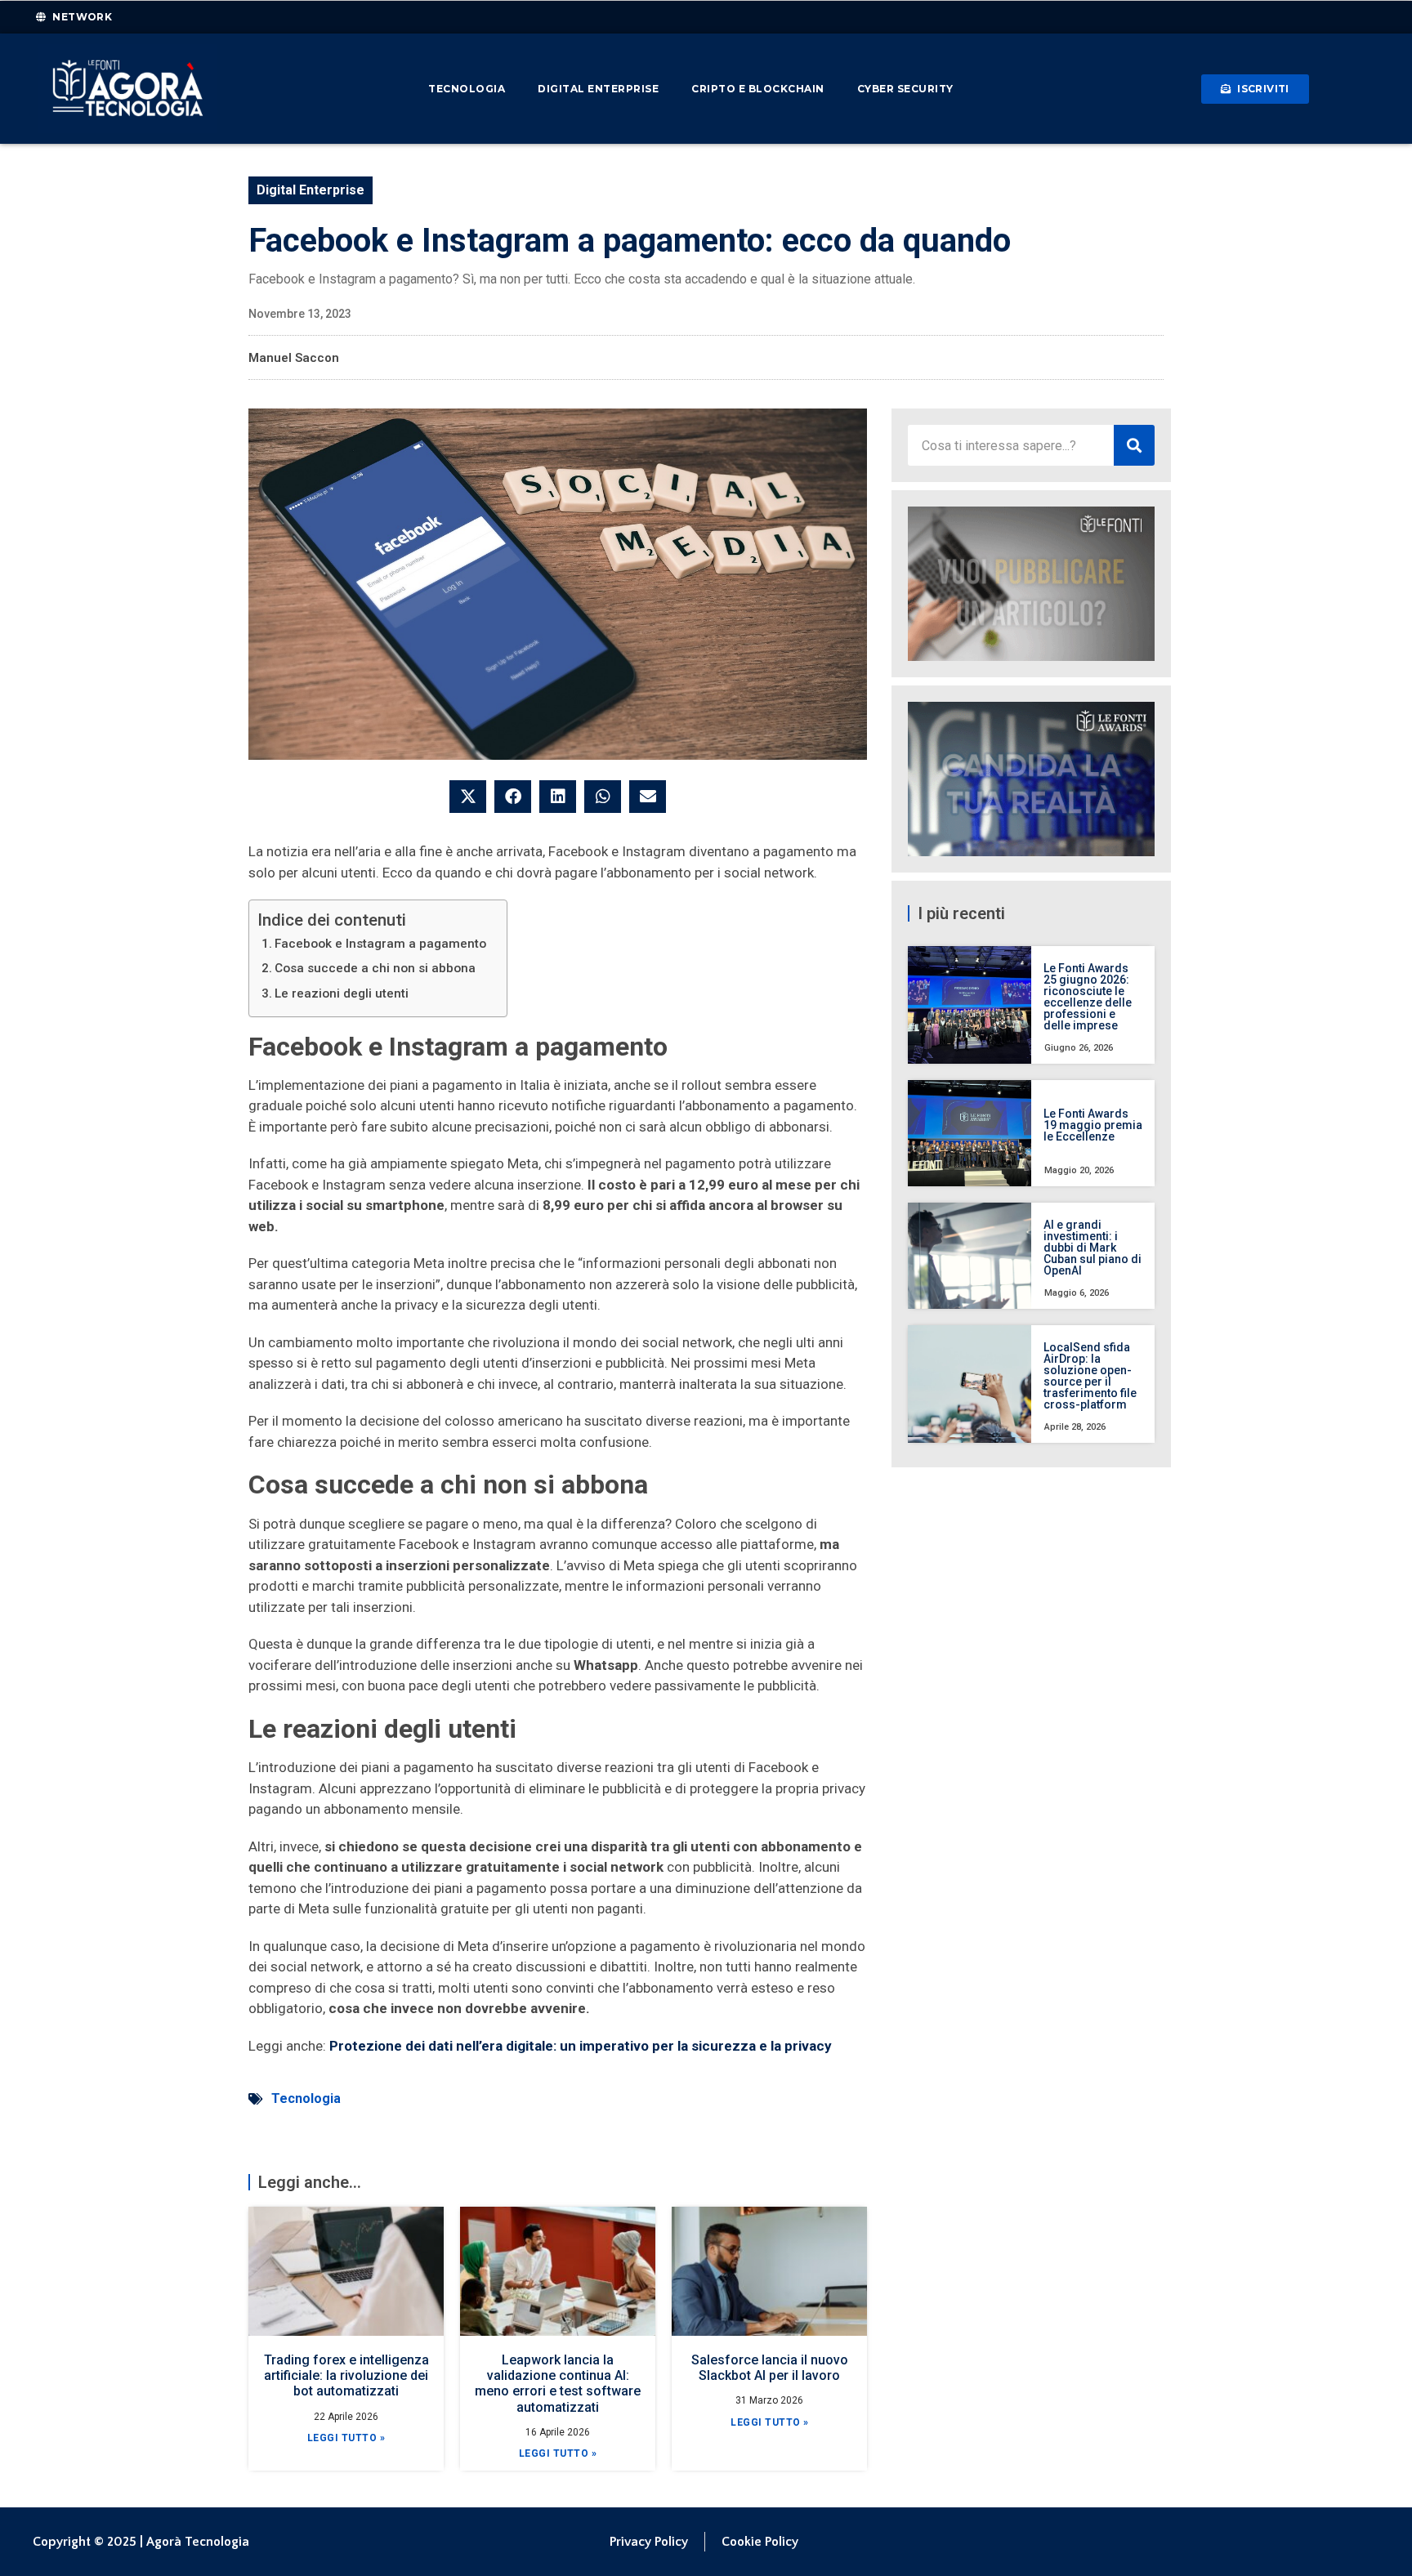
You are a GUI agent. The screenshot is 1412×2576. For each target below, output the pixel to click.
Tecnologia (467, 89)
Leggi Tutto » (346, 2438)
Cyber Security (905, 89)
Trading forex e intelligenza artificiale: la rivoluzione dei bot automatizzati (346, 2375)
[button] (468, 797)
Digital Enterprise (598, 89)
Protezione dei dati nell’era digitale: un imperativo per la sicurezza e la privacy (581, 2046)
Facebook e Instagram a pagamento (380, 944)
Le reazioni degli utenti (342, 993)
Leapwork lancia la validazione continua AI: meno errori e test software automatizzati (558, 2384)
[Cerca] (1134, 445)
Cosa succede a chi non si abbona (375, 968)
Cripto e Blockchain (758, 89)
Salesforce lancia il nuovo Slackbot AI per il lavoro (770, 2368)
